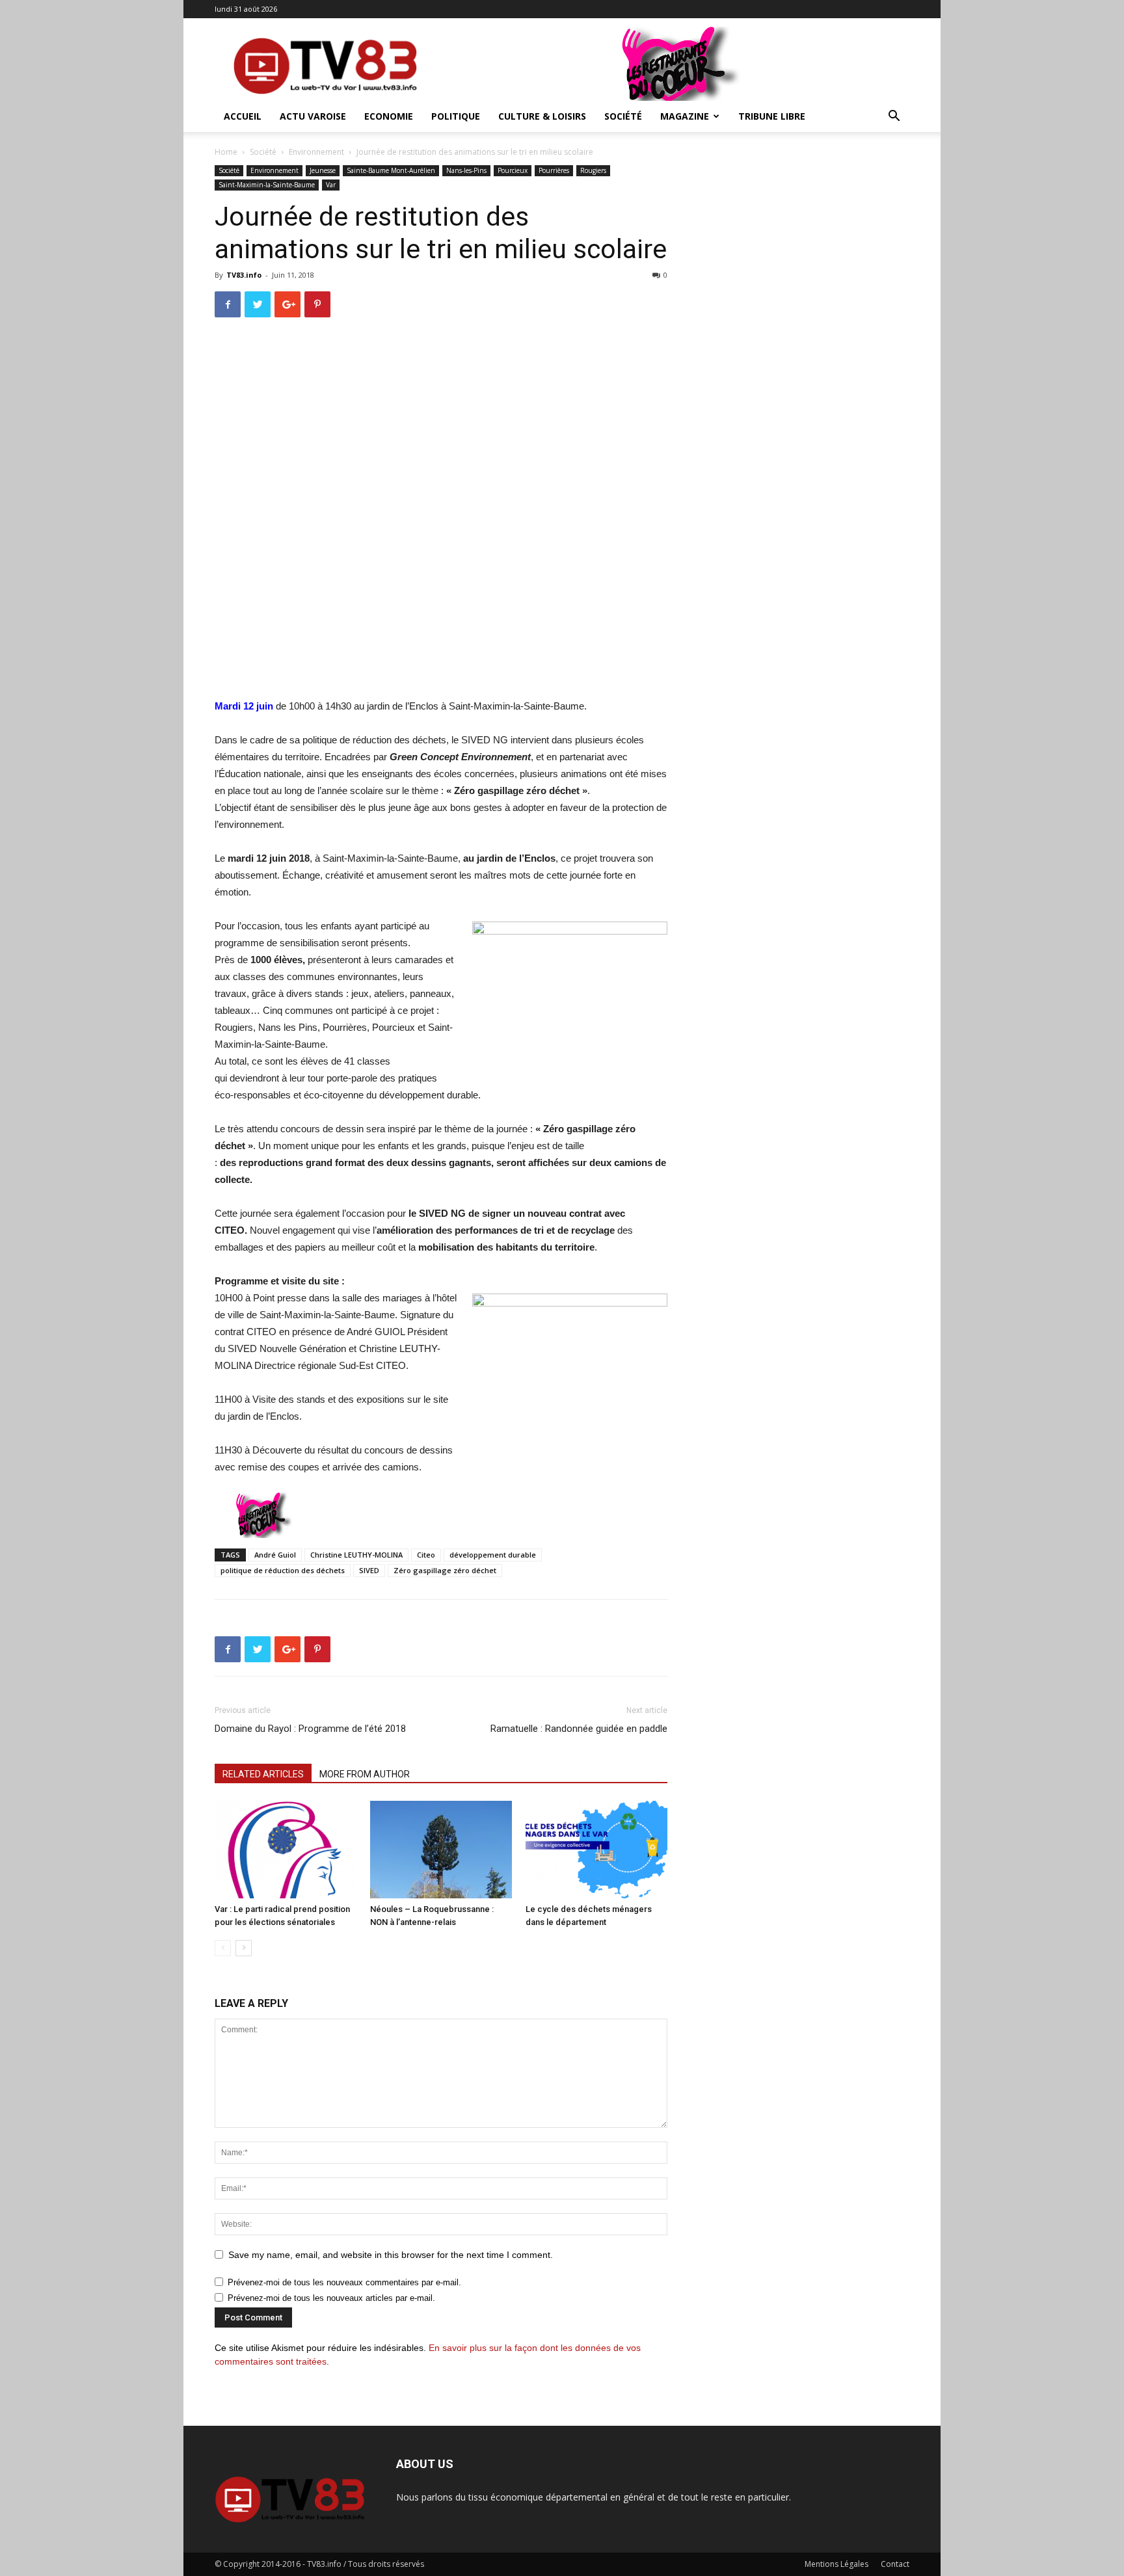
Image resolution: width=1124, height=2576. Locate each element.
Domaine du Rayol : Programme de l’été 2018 (310, 1729)
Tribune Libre (772, 116)
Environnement (316, 152)
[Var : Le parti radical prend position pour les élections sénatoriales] (286, 1850)
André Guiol (275, 1555)
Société (623, 116)
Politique (456, 116)
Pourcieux (513, 170)
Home (226, 152)
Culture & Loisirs (542, 116)
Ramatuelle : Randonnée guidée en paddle (579, 1729)
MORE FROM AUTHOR (365, 1774)
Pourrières (554, 170)
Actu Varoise (313, 116)
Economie (389, 116)
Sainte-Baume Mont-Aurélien (391, 170)
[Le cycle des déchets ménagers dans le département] (596, 1850)
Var (331, 185)
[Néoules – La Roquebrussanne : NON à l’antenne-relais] (441, 1850)
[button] (894, 117)
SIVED (369, 1570)
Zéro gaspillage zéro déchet (445, 1570)
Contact (895, 2564)
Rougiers (593, 170)
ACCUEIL (243, 116)
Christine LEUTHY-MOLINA (356, 1555)
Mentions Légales (836, 2564)
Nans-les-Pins (466, 170)
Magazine (685, 116)
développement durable (493, 1555)
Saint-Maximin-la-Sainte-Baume (267, 185)
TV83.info (244, 275)
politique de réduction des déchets (283, 1570)
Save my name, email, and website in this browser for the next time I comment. (391, 2255)
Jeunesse (323, 170)
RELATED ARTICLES (263, 1774)
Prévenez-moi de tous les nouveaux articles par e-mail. (331, 2298)
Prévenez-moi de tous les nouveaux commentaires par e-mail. (344, 2282)
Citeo (426, 1555)
